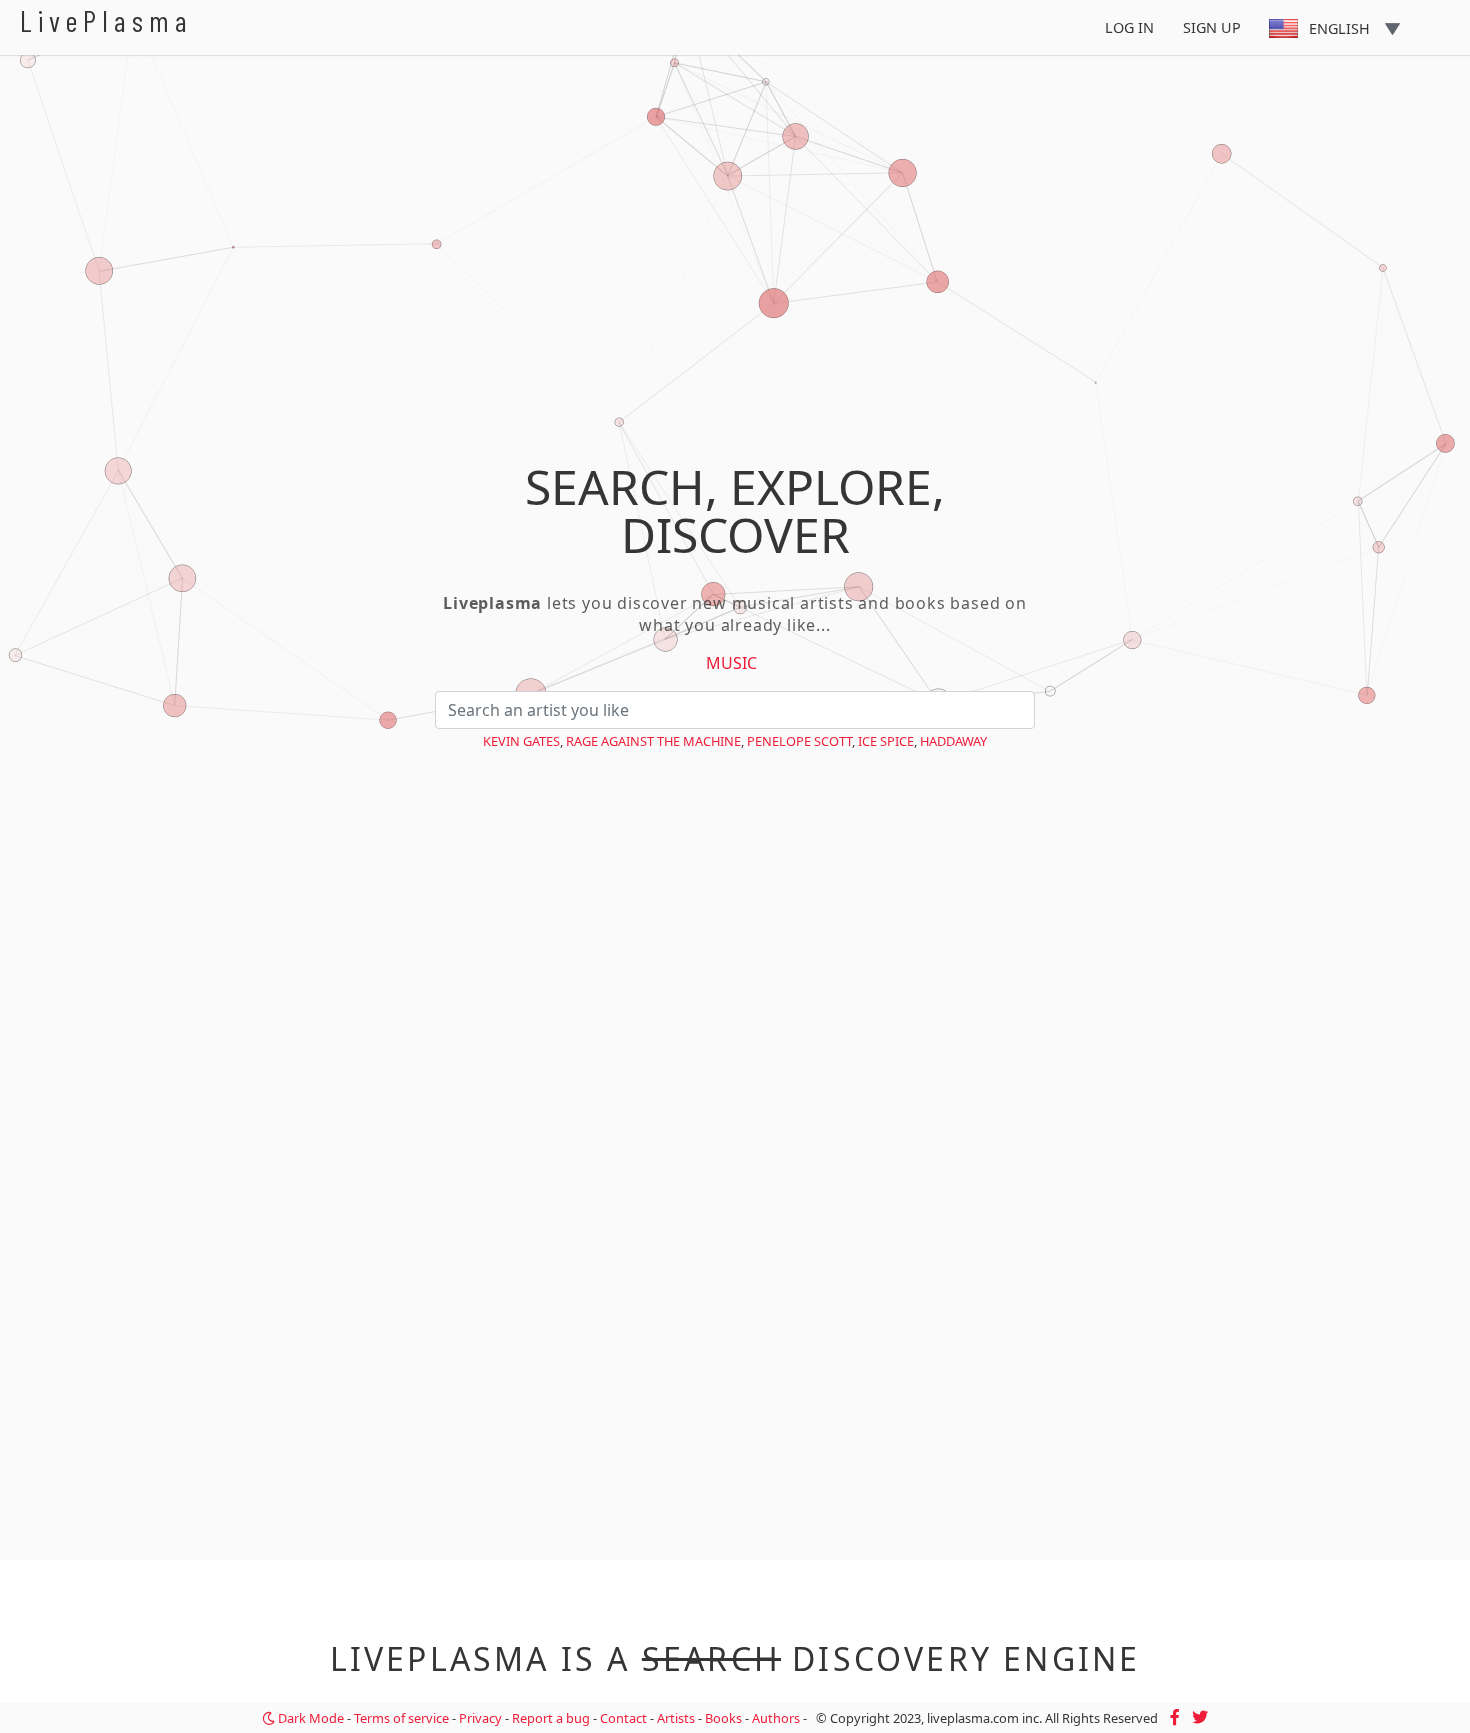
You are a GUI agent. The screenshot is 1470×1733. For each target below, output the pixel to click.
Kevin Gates (521, 741)
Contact (623, 1718)
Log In (1129, 27)
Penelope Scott (799, 741)
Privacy (480, 1718)
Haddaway (953, 741)
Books (723, 1718)
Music (731, 663)
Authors (776, 1718)
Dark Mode (309, 1718)
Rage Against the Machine (653, 741)
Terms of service (401, 1718)
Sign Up (1212, 27)
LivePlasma (106, 20)
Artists (676, 1718)
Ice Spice (886, 741)
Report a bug (551, 1718)
